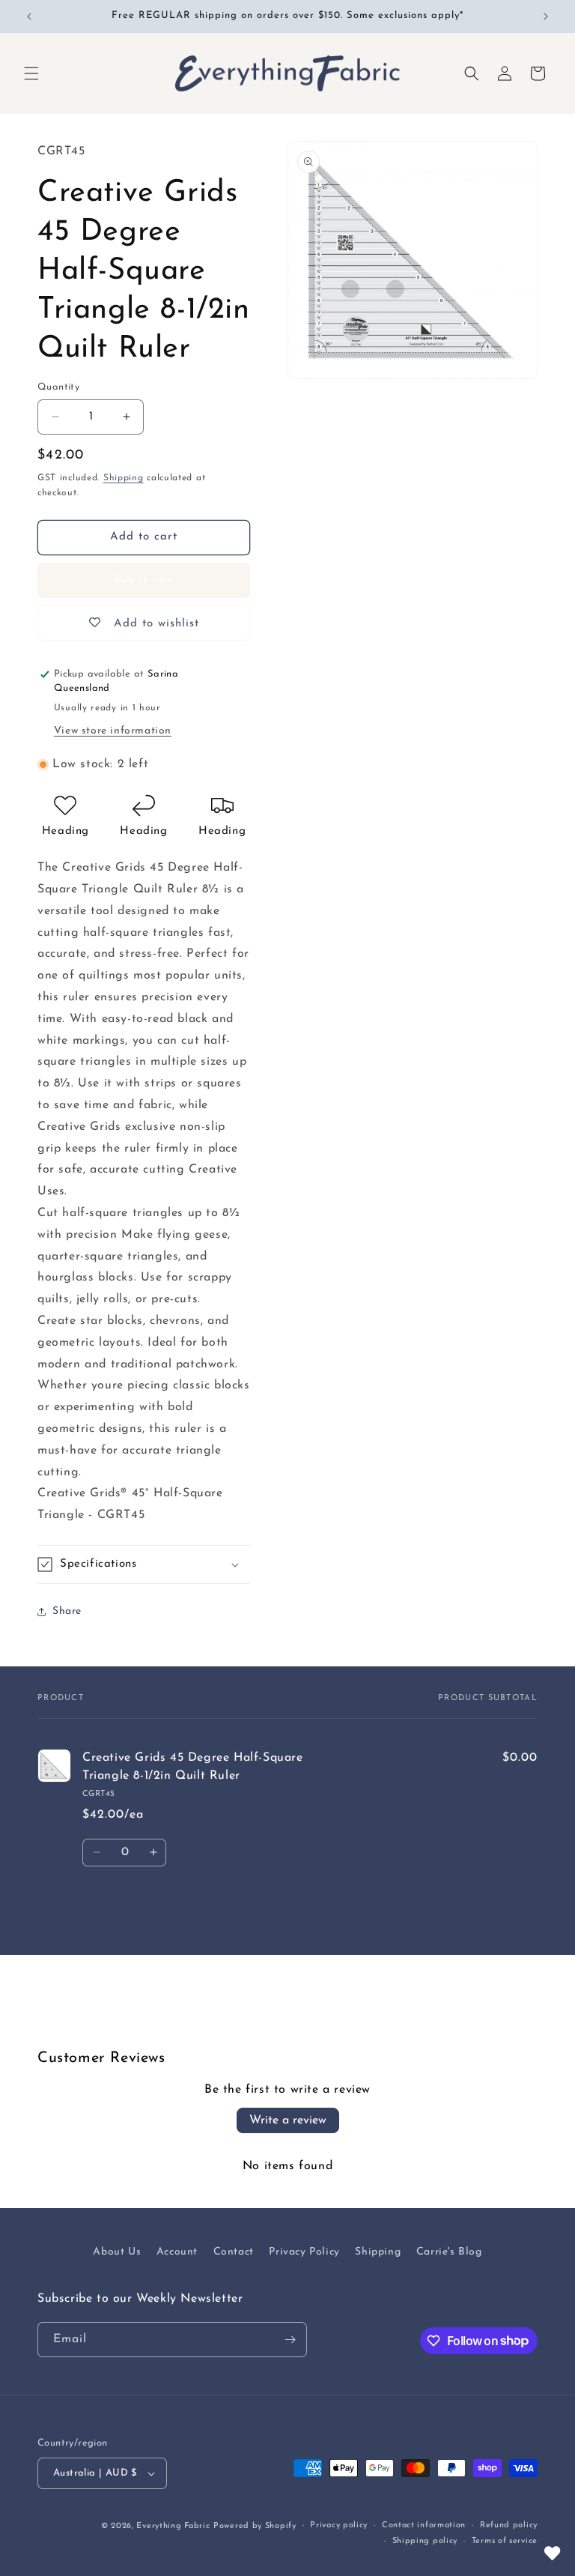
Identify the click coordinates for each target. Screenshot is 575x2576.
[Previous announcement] (29, 16)
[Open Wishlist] (553, 2554)
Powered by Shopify (255, 2526)
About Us (117, 2252)
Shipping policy (425, 2541)
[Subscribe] (290, 2340)
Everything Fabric (173, 2526)
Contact (234, 2252)
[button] (31, 73)
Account (177, 2252)
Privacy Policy (304, 2252)
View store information (113, 731)
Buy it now (144, 580)
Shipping (124, 478)
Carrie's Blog (449, 2252)
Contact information (424, 2525)
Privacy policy (339, 2525)
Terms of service (505, 2541)
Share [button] (67, 1611)
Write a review (288, 2120)
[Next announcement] (546, 16)
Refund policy (509, 2525)
